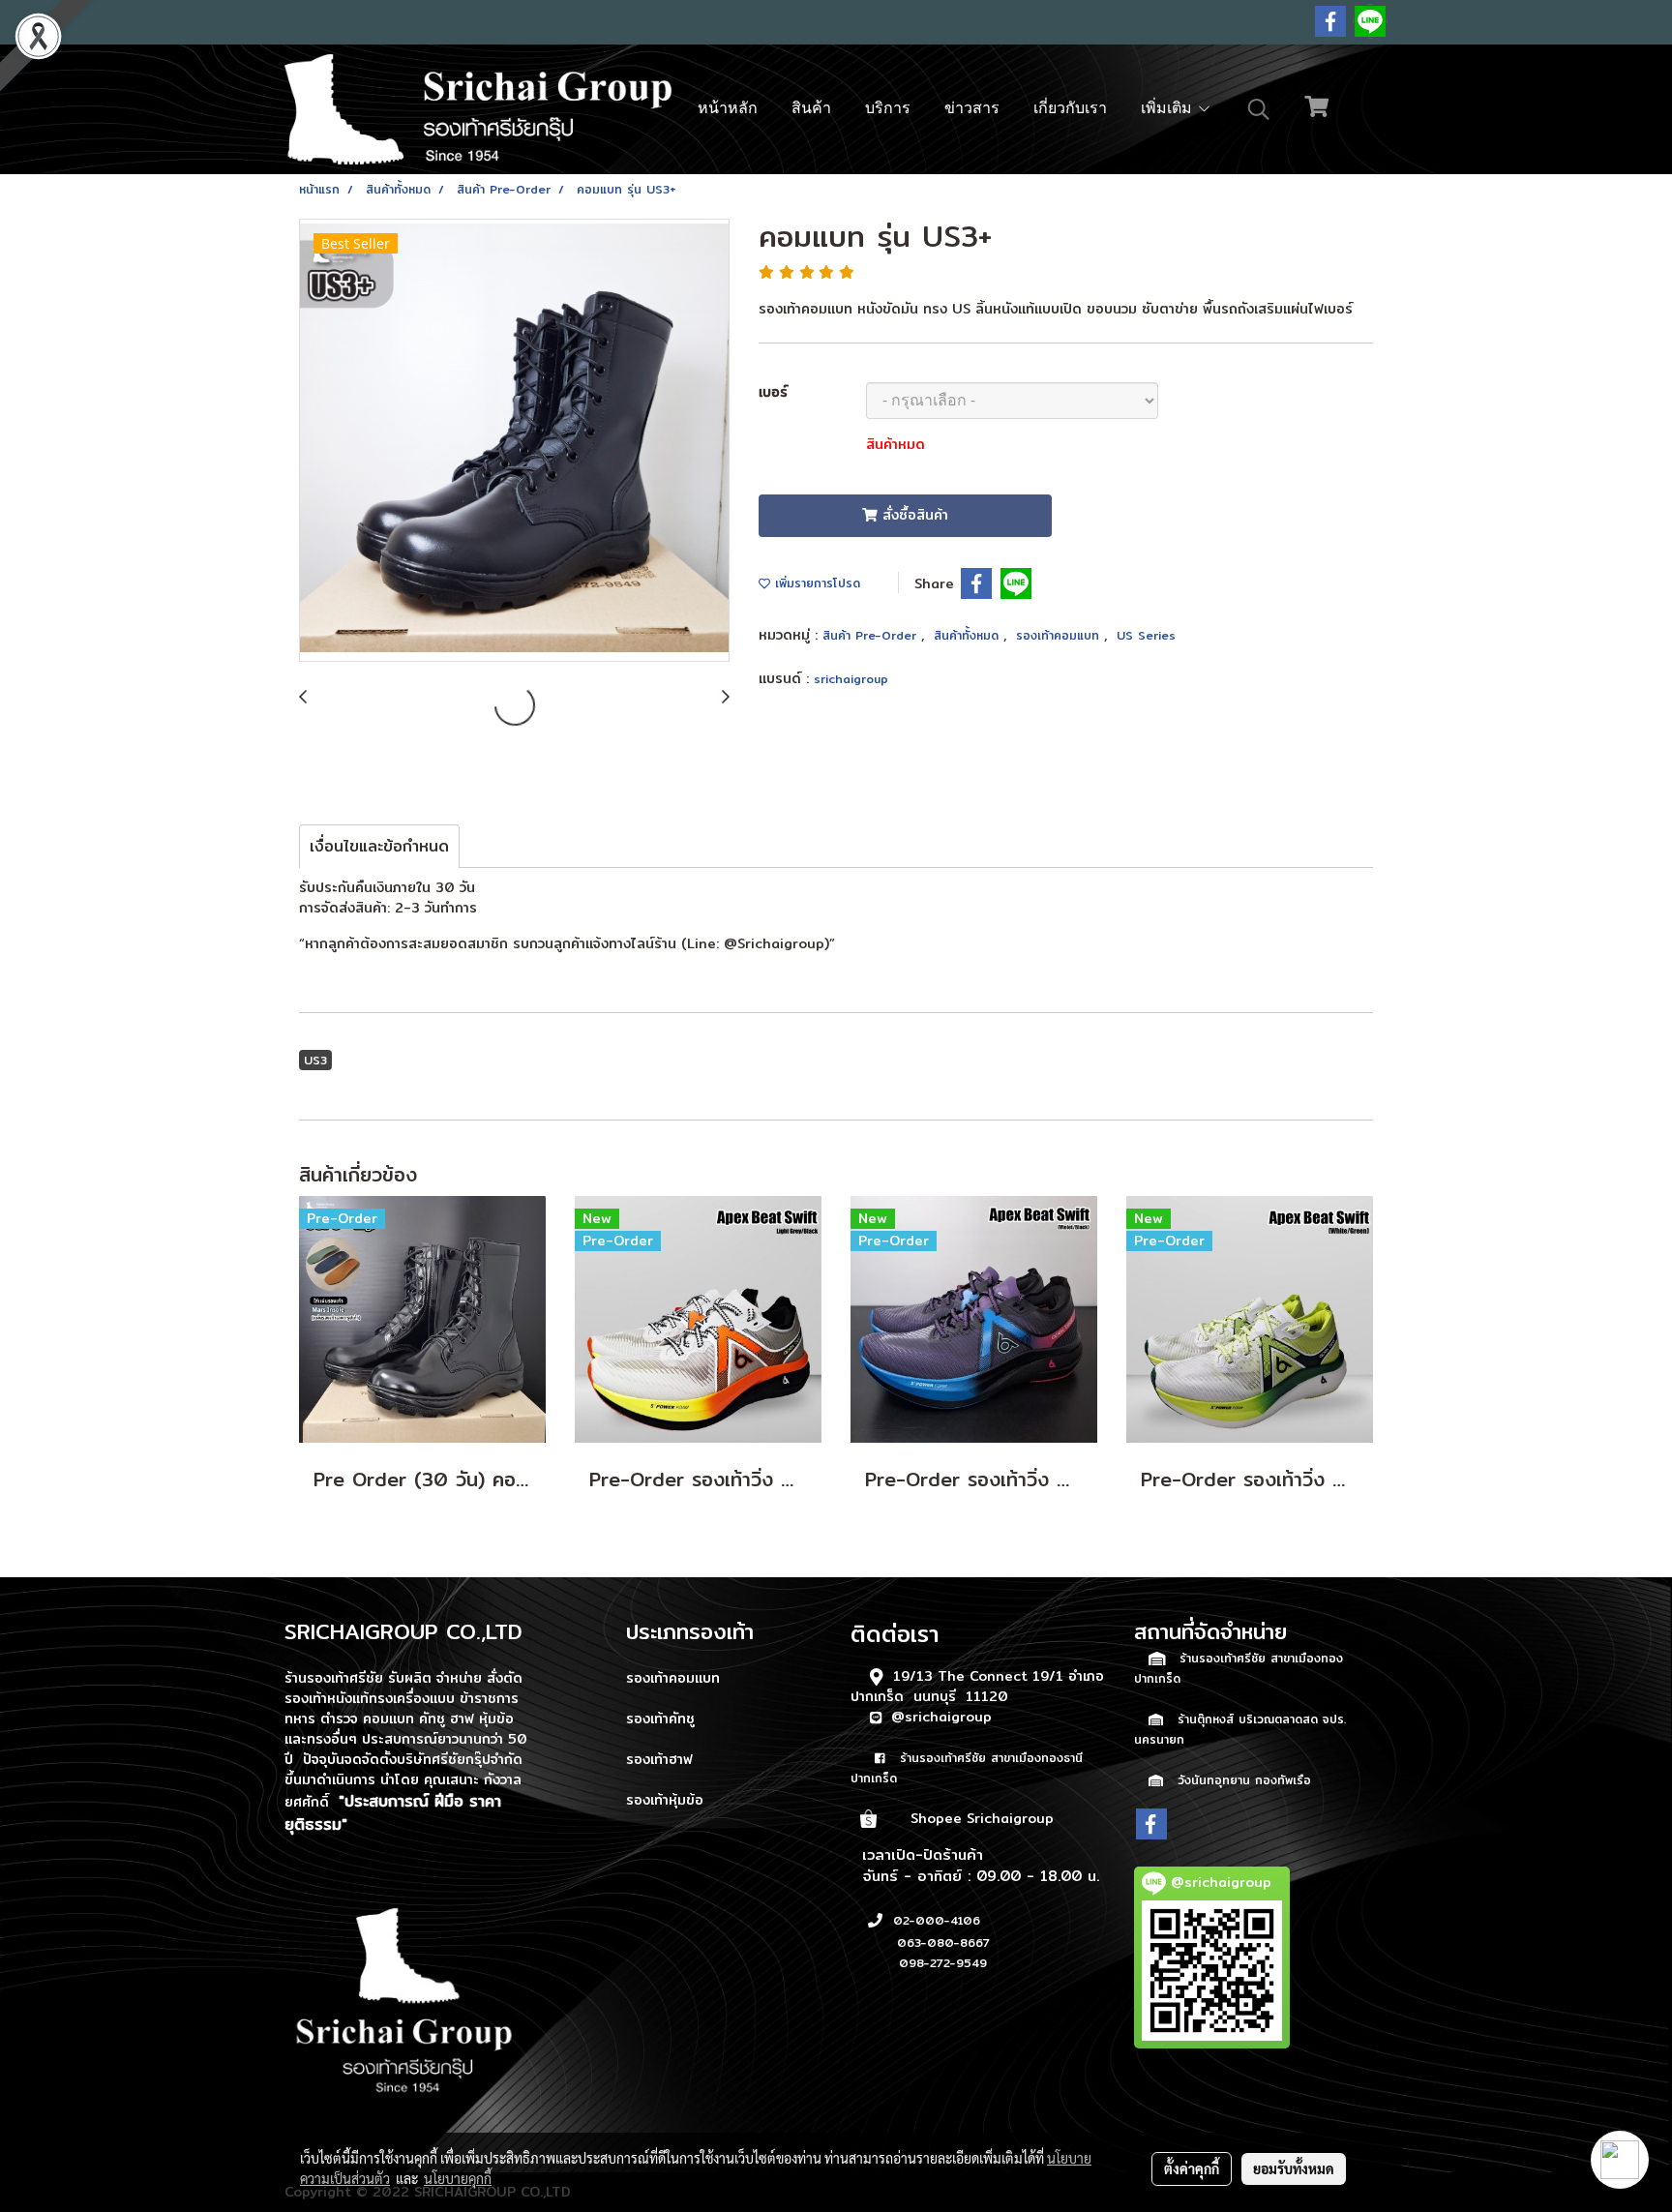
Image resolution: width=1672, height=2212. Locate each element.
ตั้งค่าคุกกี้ (1192, 2168)
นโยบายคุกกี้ (458, 2178)
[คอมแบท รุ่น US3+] (514, 441)
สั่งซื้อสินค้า (913, 515)
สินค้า (811, 109)
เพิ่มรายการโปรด (815, 583)
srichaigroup (851, 679)
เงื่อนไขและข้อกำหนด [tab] (379, 846)
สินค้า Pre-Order (872, 635)
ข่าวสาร (972, 109)
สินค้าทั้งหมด (969, 635)
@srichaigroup (941, 1717)
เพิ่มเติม (1169, 109)
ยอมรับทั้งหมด (1294, 2168)
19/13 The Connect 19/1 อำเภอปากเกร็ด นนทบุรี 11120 (977, 1686)
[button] (1259, 109)
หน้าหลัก (728, 109)
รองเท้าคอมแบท (1060, 635)
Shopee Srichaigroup (982, 1818)
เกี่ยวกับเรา (1070, 109)
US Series (1146, 635)
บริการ (888, 109)
